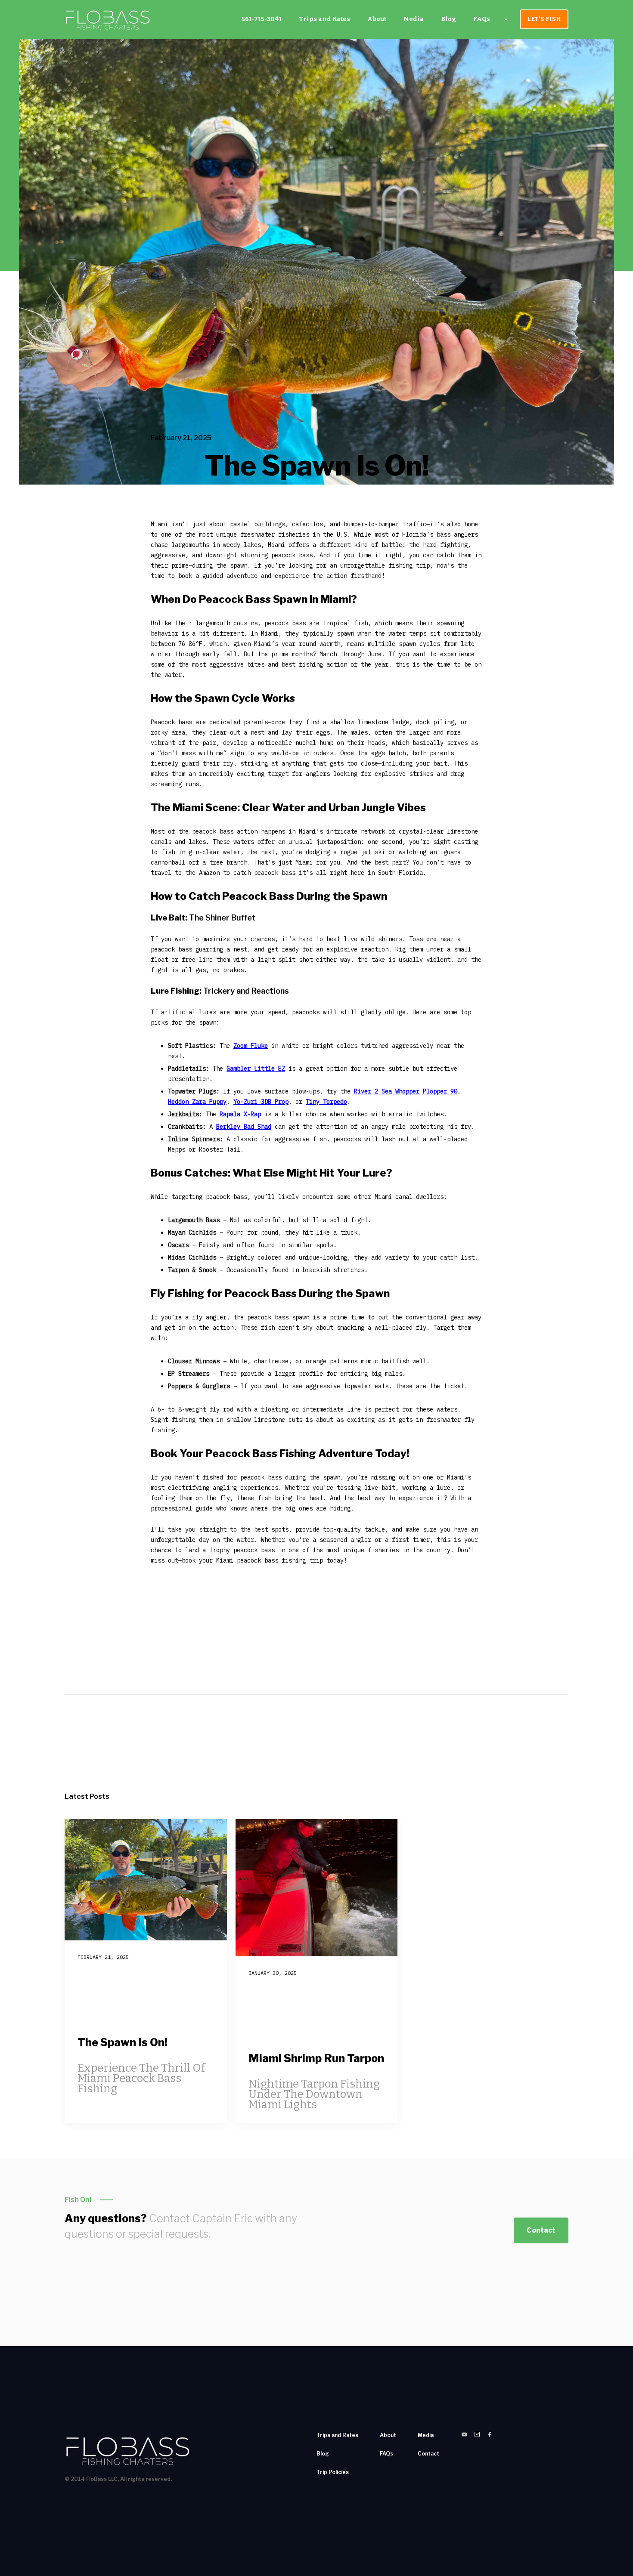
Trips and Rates (324, 19)
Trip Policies (333, 2472)
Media (414, 19)
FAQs (482, 19)
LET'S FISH (544, 19)
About (377, 19)
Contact (541, 2230)
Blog (448, 19)
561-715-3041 (262, 19)
